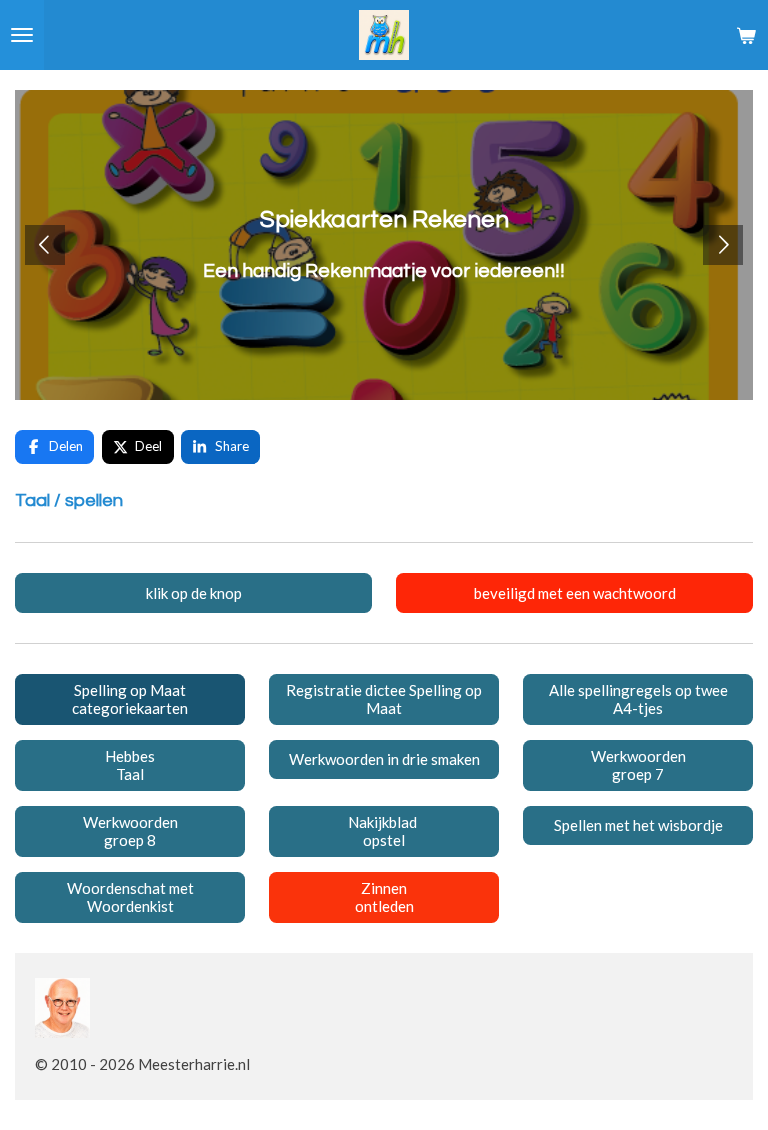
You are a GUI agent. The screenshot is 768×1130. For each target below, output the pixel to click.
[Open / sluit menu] (22, 35)
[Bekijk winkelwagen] (746, 35)
